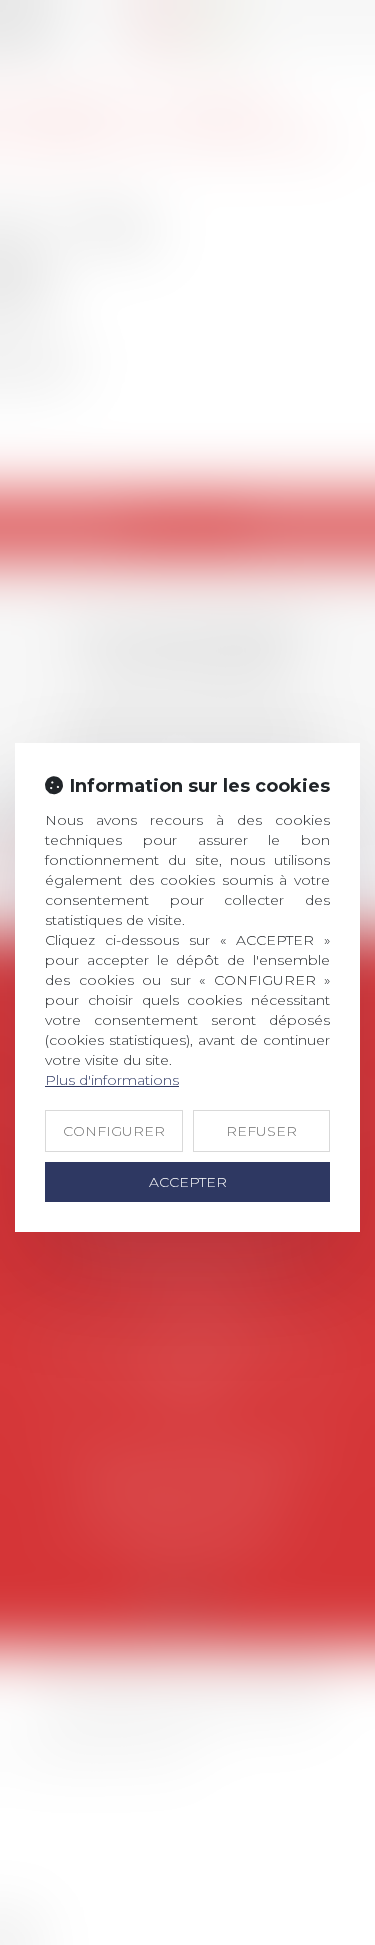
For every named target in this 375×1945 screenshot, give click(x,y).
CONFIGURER (114, 1131)
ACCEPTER (188, 1182)
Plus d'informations (112, 1080)
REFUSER (261, 1131)
